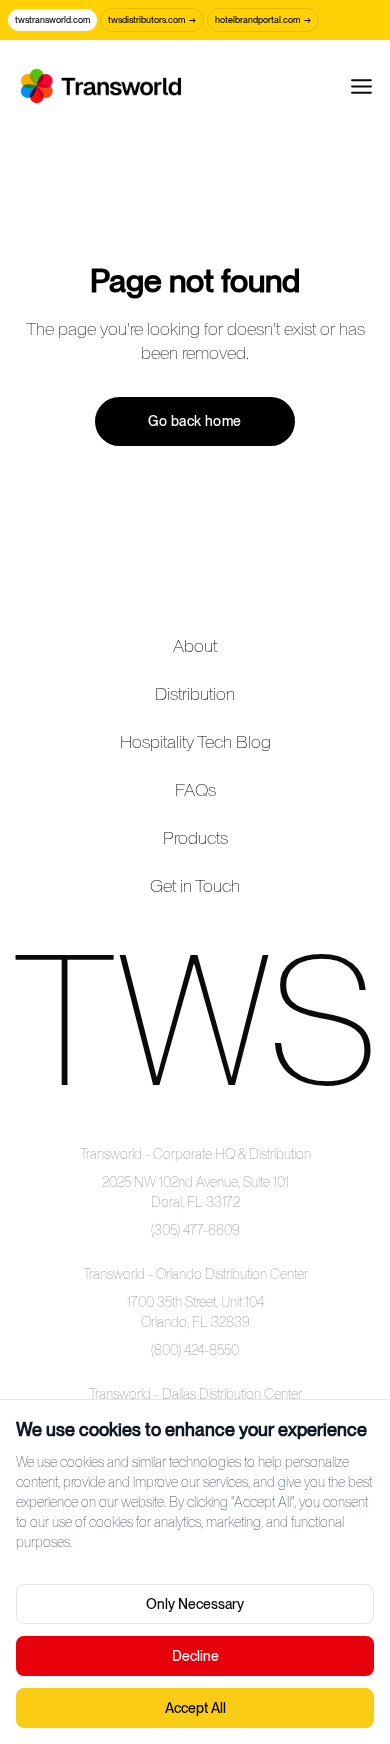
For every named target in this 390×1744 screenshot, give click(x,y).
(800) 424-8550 (195, 1350)
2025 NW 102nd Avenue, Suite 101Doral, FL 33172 (195, 1192)
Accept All (195, 1708)
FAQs (195, 789)
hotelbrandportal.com (263, 19)
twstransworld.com (52, 19)
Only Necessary (195, 1604)
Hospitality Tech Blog (195, 741)
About (195, 645)
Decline (195, 1656)
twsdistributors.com (152, 19)
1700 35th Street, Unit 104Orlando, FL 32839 (195, 1312)
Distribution (195, 693)
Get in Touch (195, 885)
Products (195, 837)
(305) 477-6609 (195, 1230)
